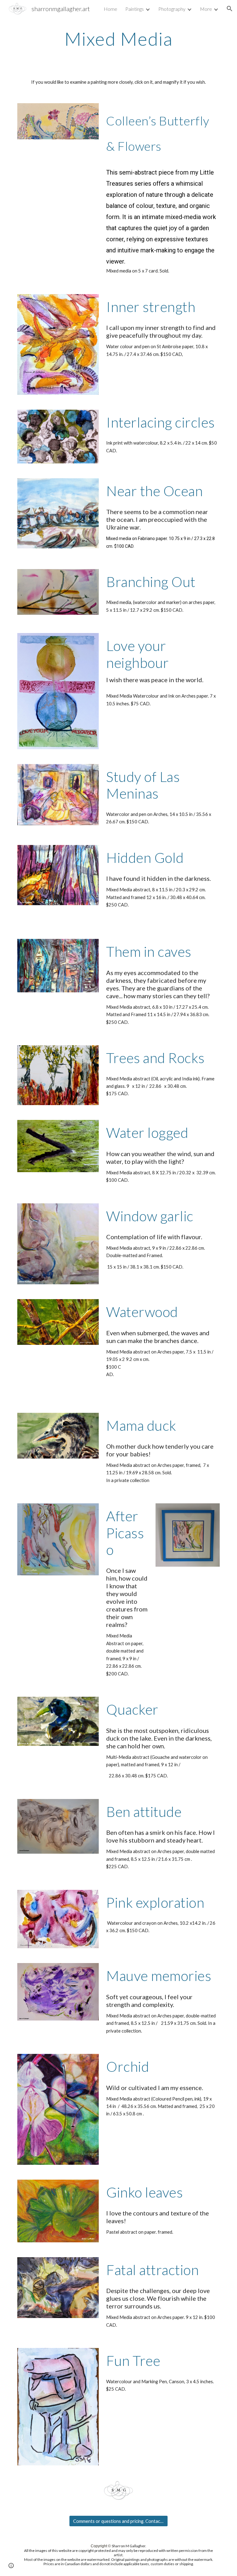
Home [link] (110, 9)
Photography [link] (172, 9)
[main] (118, 39)
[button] (230, 9)
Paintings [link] (135, 9)
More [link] (206, 9)
